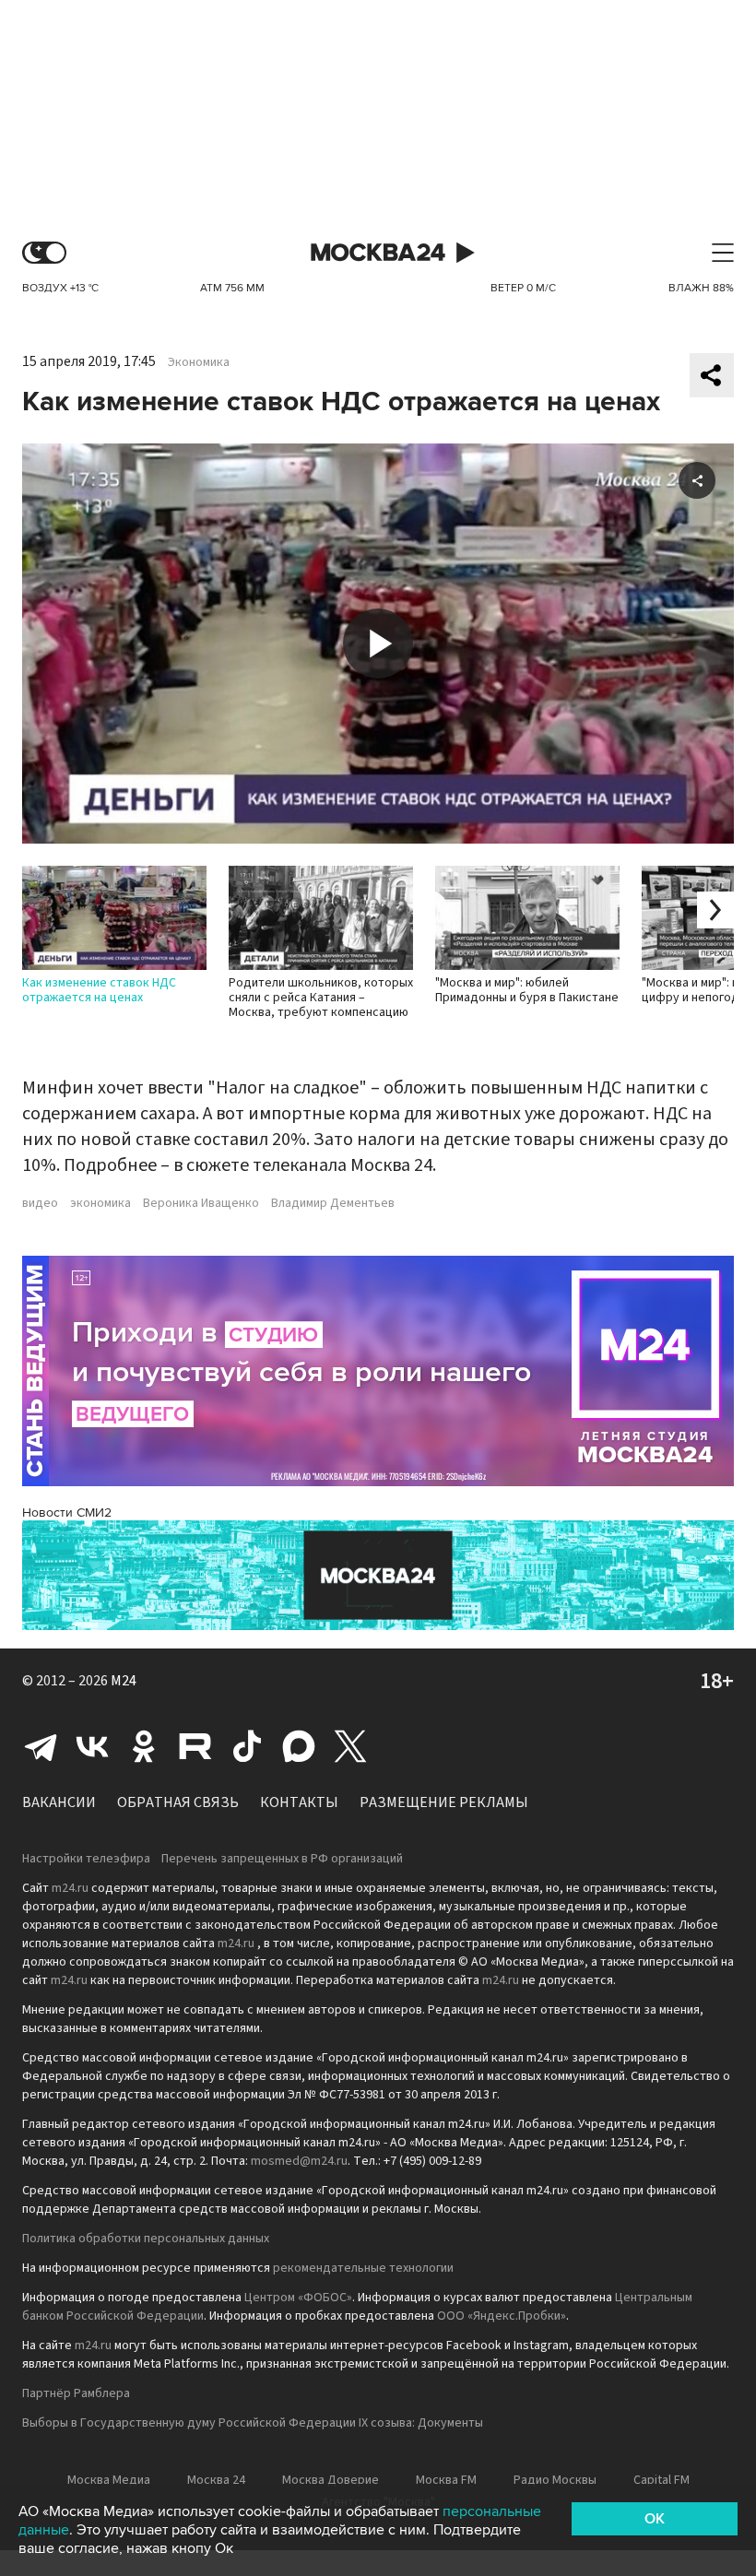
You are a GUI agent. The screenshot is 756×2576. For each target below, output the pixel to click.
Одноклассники (144, 1746)
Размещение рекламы (444, 1802)
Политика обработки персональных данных (146, 2239)
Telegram (41, 1746)
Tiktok (247, 1746)
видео (40, 1203)
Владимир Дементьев (333, 1203)
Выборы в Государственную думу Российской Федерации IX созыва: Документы (253, 2423)
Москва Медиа (109, 2480)
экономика (100, 1203)
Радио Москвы (555, 2480)
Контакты (299, 1802)
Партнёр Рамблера (76, 2393)
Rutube (195, 1746)
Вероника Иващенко (201, 1203)
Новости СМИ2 (67, 1513)
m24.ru (70, 1888)
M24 (124, 1681)
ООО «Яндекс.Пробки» (502, 2316)
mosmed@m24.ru (299, 2161)
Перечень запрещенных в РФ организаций (282, 1859)
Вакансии (59, 1802)
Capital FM (661, 2480)
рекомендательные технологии (363, 2268)
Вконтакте (92, 1746)
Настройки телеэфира (86, 1859)
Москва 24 (378, 253)
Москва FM (446, 2480)
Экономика (199, 362)
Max (299, 1746)
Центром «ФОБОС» (298, 2298)
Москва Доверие (331, 2480)
